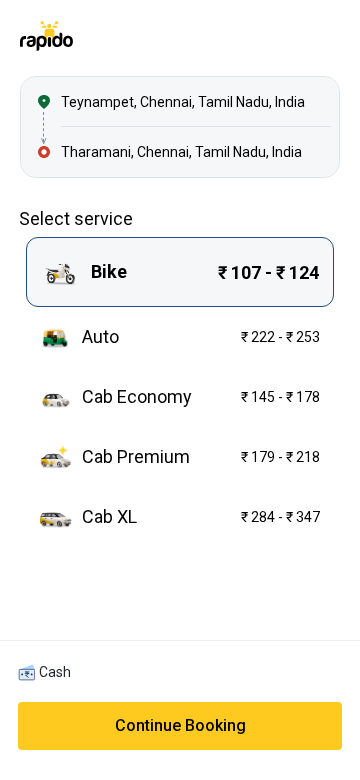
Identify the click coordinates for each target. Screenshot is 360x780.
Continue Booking (180, 725)
